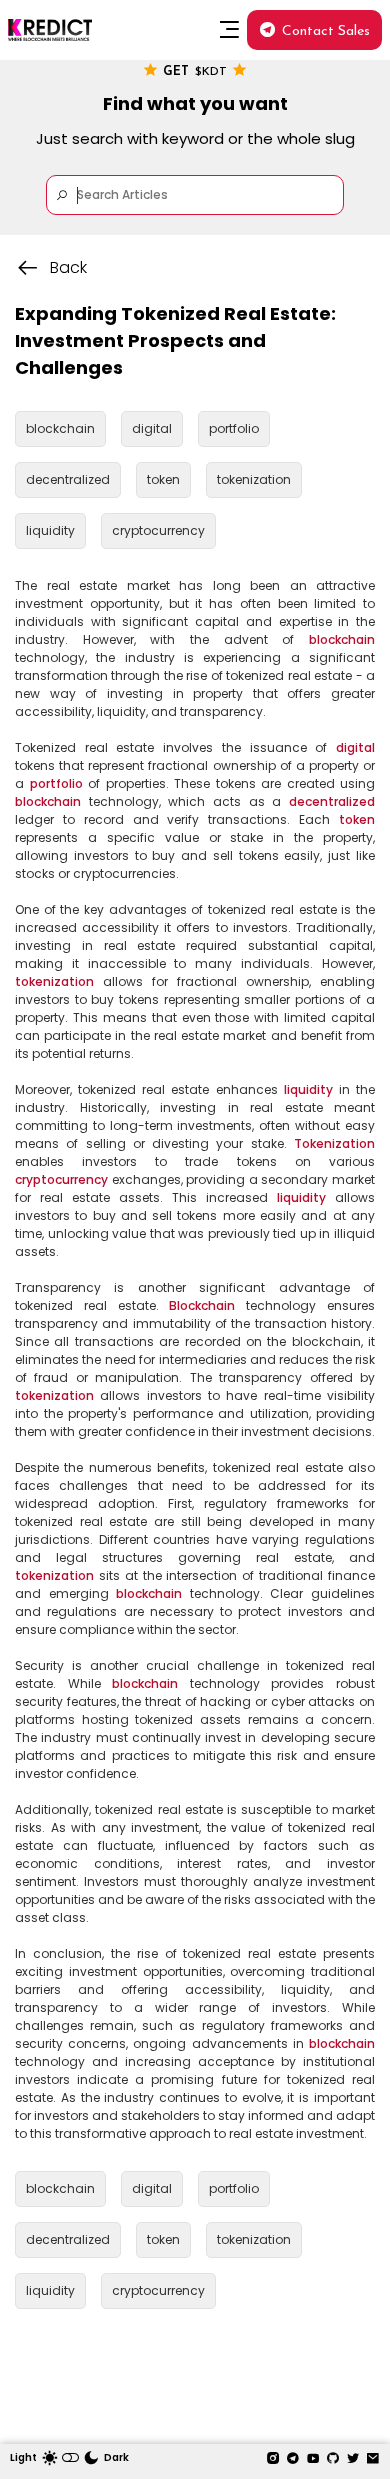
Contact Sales (326, 31)
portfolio (56, 783)
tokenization (54, 981)
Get (195, 72)
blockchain (342, 639)
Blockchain (202, 1305)
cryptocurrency (61, 1179)
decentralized (332, 801)
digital (355, 747)
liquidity (308, 1089)
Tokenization (334, 1143)
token (357, 819)
